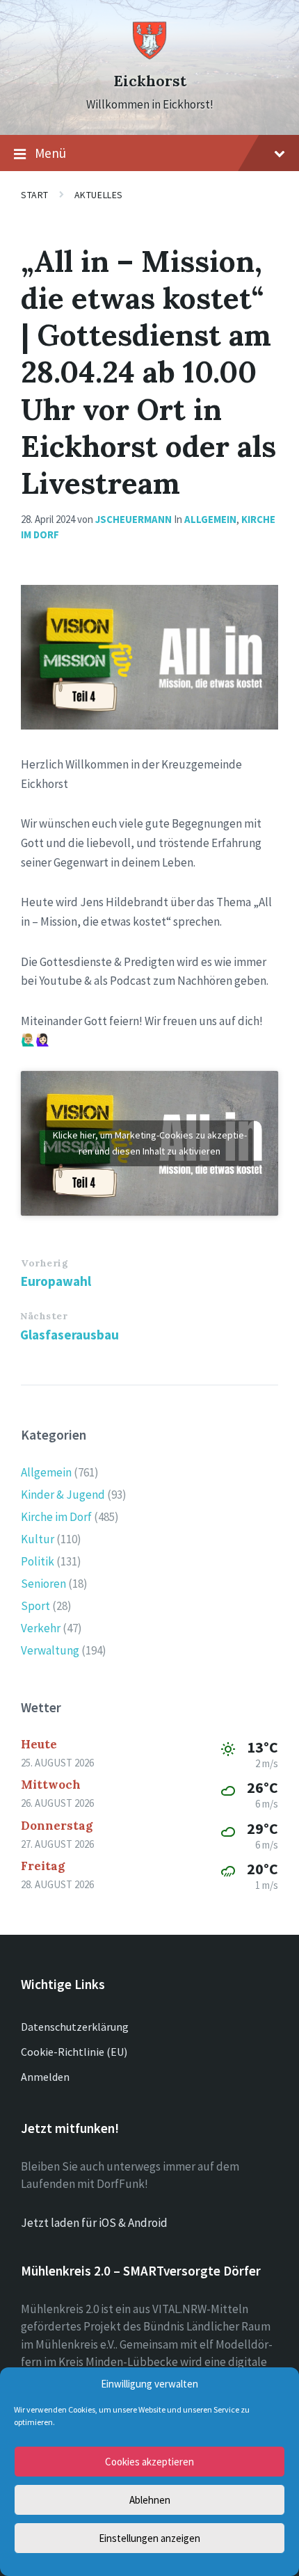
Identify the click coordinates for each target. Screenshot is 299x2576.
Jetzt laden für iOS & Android (94, 2223)
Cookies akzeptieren (149, 2462)
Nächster (44, 1316)
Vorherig (45, 1263)
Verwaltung (50, 1650)
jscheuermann (134, 519)
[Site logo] (149, 56)
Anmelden (45, 2077)
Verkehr (41, 1628)
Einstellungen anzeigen (149, 2538)
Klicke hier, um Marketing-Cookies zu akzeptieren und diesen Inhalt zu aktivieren (150, 1143)
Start (35, 195)
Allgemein (210, 519)
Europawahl (56, 1281)
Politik (38, 1561)
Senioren (43, 1584)
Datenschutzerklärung (75, 2027)
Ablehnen (150, 2500)
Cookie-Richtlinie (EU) (74, 2052)
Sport (35, 1606)
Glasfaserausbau (70, 1335)
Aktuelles (99, 195)
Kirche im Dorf (56, 1517)
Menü (50, 153)
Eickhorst (150, 81)
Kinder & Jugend (63, 1495)
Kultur (38, 1539)
